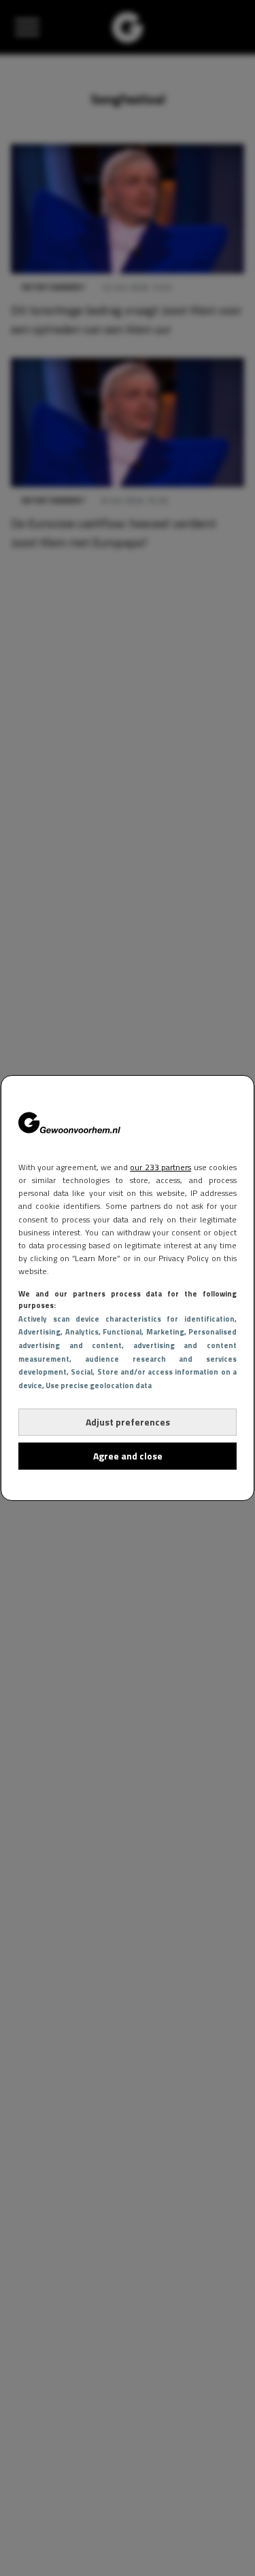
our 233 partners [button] (160, 1167)
